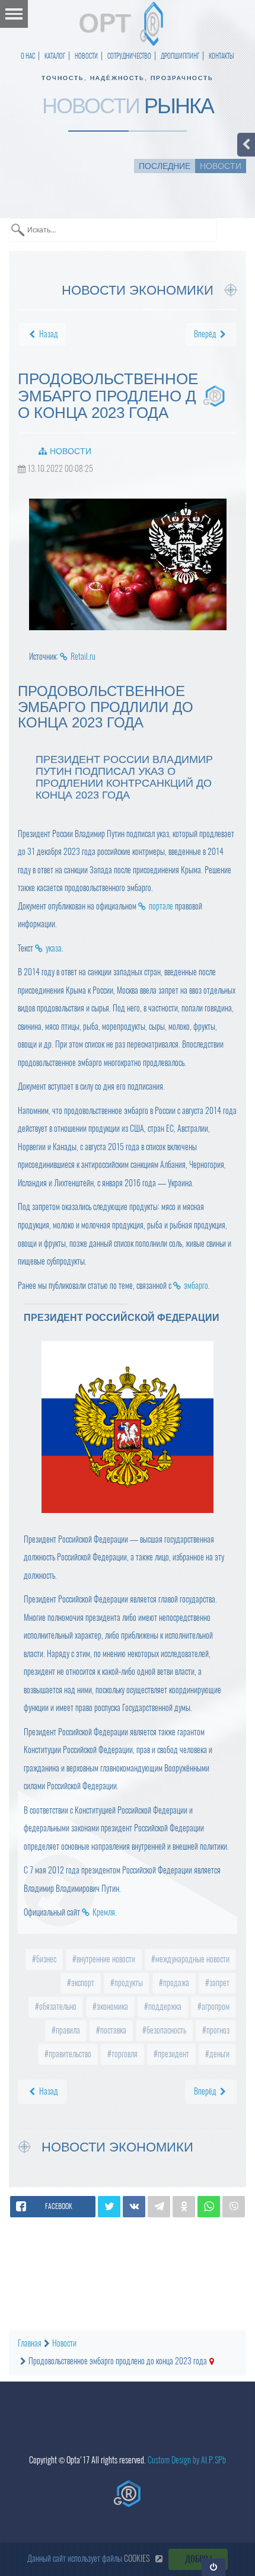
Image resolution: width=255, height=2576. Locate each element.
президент (173, 2054)
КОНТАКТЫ (221, 56)
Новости (71, 451)
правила (67, 2030)
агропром (215, 2007)
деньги (219, 2054)
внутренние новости (105, 1959)
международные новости (192, 1959)
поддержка (164, 2007)
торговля (124, 2054)
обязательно (57, 2007)
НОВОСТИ (86, 56)
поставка (112, 2030)
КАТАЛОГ (55, 56)
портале (161, 906)
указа (54, 948)
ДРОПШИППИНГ (180, 56)
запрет (219, 1983)
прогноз (217, 2030)
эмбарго (196, 1286)
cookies (137, 2559)
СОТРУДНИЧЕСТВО (129, 56)
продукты (128, 1983)
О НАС (28, 56)
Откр (214, 2567)
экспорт (82, 1983)
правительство (69, 2054)
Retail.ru (83, 657)
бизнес (45, 1959)
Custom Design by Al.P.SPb (187, 2460)
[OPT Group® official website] (128, 2494)
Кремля (104, 1912)
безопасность (165, 2030)
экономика (111, 2007)
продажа (175, 1983)
